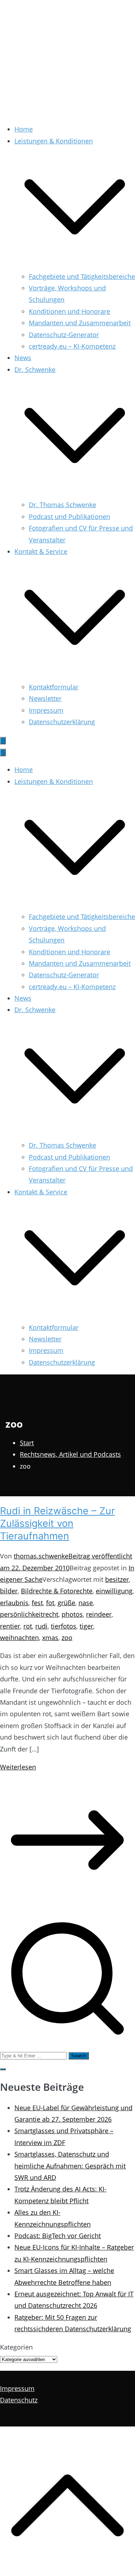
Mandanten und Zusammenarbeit (80, 323)
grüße (66, 1603)
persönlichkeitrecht (29, 1614)
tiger (86, 1626)
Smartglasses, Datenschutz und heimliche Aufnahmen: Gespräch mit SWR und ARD (70, 2166)
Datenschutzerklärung (62, 722)
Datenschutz (19, 2400)
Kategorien (16, 2347)
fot (50, 1603)
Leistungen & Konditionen (54, 781)
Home (24, 129)
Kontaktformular (54, 687)
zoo (67, 1638)
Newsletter (45, 698)
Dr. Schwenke (35, 1010)
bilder (9, 1591)
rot (28, 1626)
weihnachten (19, 1638)
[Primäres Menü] (3, 741)
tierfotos (64, 1626)
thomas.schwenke (41, 1556)
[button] (75, 265)
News (23, 358)
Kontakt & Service (41, 1192)
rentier (10, 1626)
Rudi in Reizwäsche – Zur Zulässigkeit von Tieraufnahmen (57, 1523)
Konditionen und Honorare (69, 311)
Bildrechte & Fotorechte (57, 1591)
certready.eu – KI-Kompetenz (72, 346)
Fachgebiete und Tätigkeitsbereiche (82, 276)
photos (72, 1614)
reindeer (99, 1614)
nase (86, 1603)
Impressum (46, 710)
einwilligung (114, 1591)
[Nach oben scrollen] (67, 2570)
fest (37, 1603)
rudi (41, 1626)
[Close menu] (3, 752)
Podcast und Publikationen (69, 516)
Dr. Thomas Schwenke (62, 505)
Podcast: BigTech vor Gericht (58, 2236)
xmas (50, 1638)
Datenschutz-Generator (64, 335)
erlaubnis (14, 1603)
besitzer (117, 1579)
